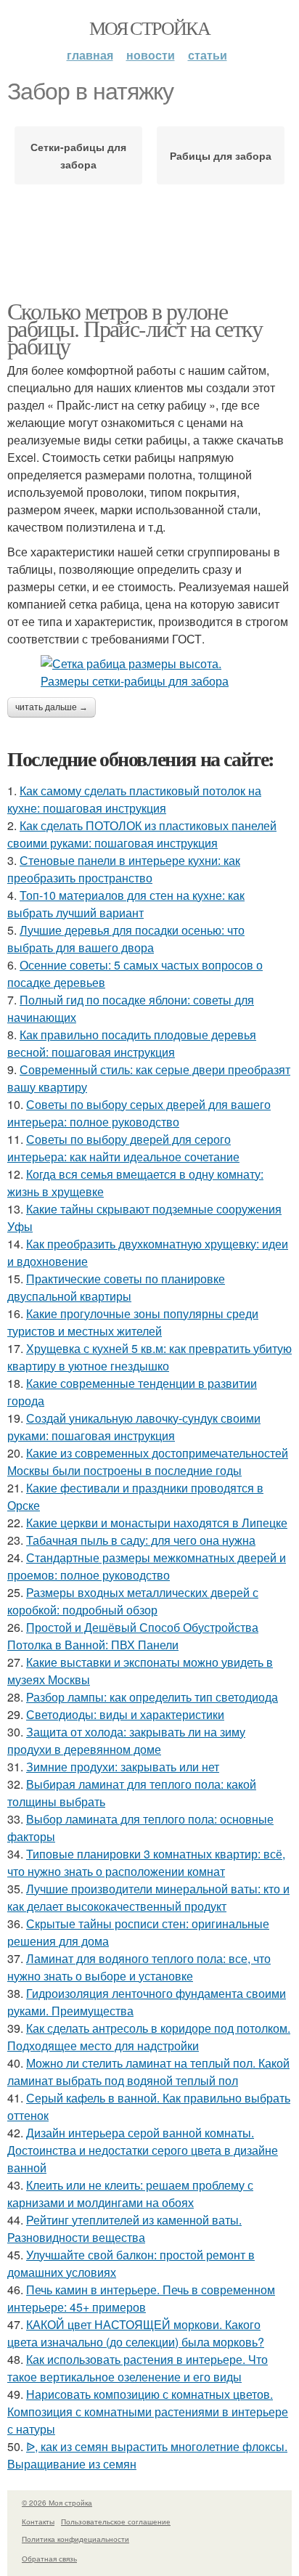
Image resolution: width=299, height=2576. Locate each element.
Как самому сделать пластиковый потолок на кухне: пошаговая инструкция (134, 799)
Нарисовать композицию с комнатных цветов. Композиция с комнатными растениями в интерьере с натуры (148, 2412)
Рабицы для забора (221, 155)
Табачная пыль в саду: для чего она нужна (141, 1540)
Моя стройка (149, 28)
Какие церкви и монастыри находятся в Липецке (157, 1523)
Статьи (208, 55)
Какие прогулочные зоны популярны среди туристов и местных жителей (133, 1322)
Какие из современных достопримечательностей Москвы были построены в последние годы (148, 1462)
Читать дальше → (52, 707)
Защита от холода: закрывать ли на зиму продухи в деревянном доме (126, 1740)
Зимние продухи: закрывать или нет (123, 1767)
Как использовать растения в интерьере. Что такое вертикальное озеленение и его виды (138, 2368)
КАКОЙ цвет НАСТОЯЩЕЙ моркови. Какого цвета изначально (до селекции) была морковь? (136, 2333)
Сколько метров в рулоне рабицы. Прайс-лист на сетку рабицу (135, 328)
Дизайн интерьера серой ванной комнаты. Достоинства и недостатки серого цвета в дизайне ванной (143, 2150)
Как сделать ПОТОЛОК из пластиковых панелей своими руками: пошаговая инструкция (142, 834)
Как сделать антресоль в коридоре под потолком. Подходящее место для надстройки (149, 2037)
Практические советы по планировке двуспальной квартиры (116, 1287)
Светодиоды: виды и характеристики (125, 1714)
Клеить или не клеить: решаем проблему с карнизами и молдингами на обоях (130, 2194)
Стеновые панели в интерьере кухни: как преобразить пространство (124, 869)
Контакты (38, 2522)
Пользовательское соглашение (116, 2522)
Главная (90, 55)
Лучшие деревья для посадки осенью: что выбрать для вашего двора (126, 939)
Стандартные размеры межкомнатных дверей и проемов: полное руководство (147, 1566)
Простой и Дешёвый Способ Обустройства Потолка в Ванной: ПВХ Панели (133, 1636)
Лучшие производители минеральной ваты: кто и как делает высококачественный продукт (148, 1897)
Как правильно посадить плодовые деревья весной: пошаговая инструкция (132, 1043)
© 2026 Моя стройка (57, 2503)
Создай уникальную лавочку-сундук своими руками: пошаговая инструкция (134, 1427)
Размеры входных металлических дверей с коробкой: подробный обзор (133, 1601)
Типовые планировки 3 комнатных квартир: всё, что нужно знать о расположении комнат (146, 1862)
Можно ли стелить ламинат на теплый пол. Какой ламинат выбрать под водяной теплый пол (148, 2072)
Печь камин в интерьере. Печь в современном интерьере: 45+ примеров (141, 2298)
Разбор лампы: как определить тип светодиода (152, 1697)
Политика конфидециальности (75, 2539)
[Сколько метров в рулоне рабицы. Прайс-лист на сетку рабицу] (149, 673)
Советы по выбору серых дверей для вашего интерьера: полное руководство (139, 1113)
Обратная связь (49, 2559)
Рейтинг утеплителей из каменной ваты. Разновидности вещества (124, 2228)
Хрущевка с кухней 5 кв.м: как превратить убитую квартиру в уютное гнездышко (149, 1357)
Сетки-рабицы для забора (78, 155)
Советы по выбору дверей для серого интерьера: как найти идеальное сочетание (123, 1148)
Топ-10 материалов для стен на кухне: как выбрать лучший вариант (126, 904)
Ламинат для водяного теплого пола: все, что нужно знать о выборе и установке (139, 1967)
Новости (151, 55)
